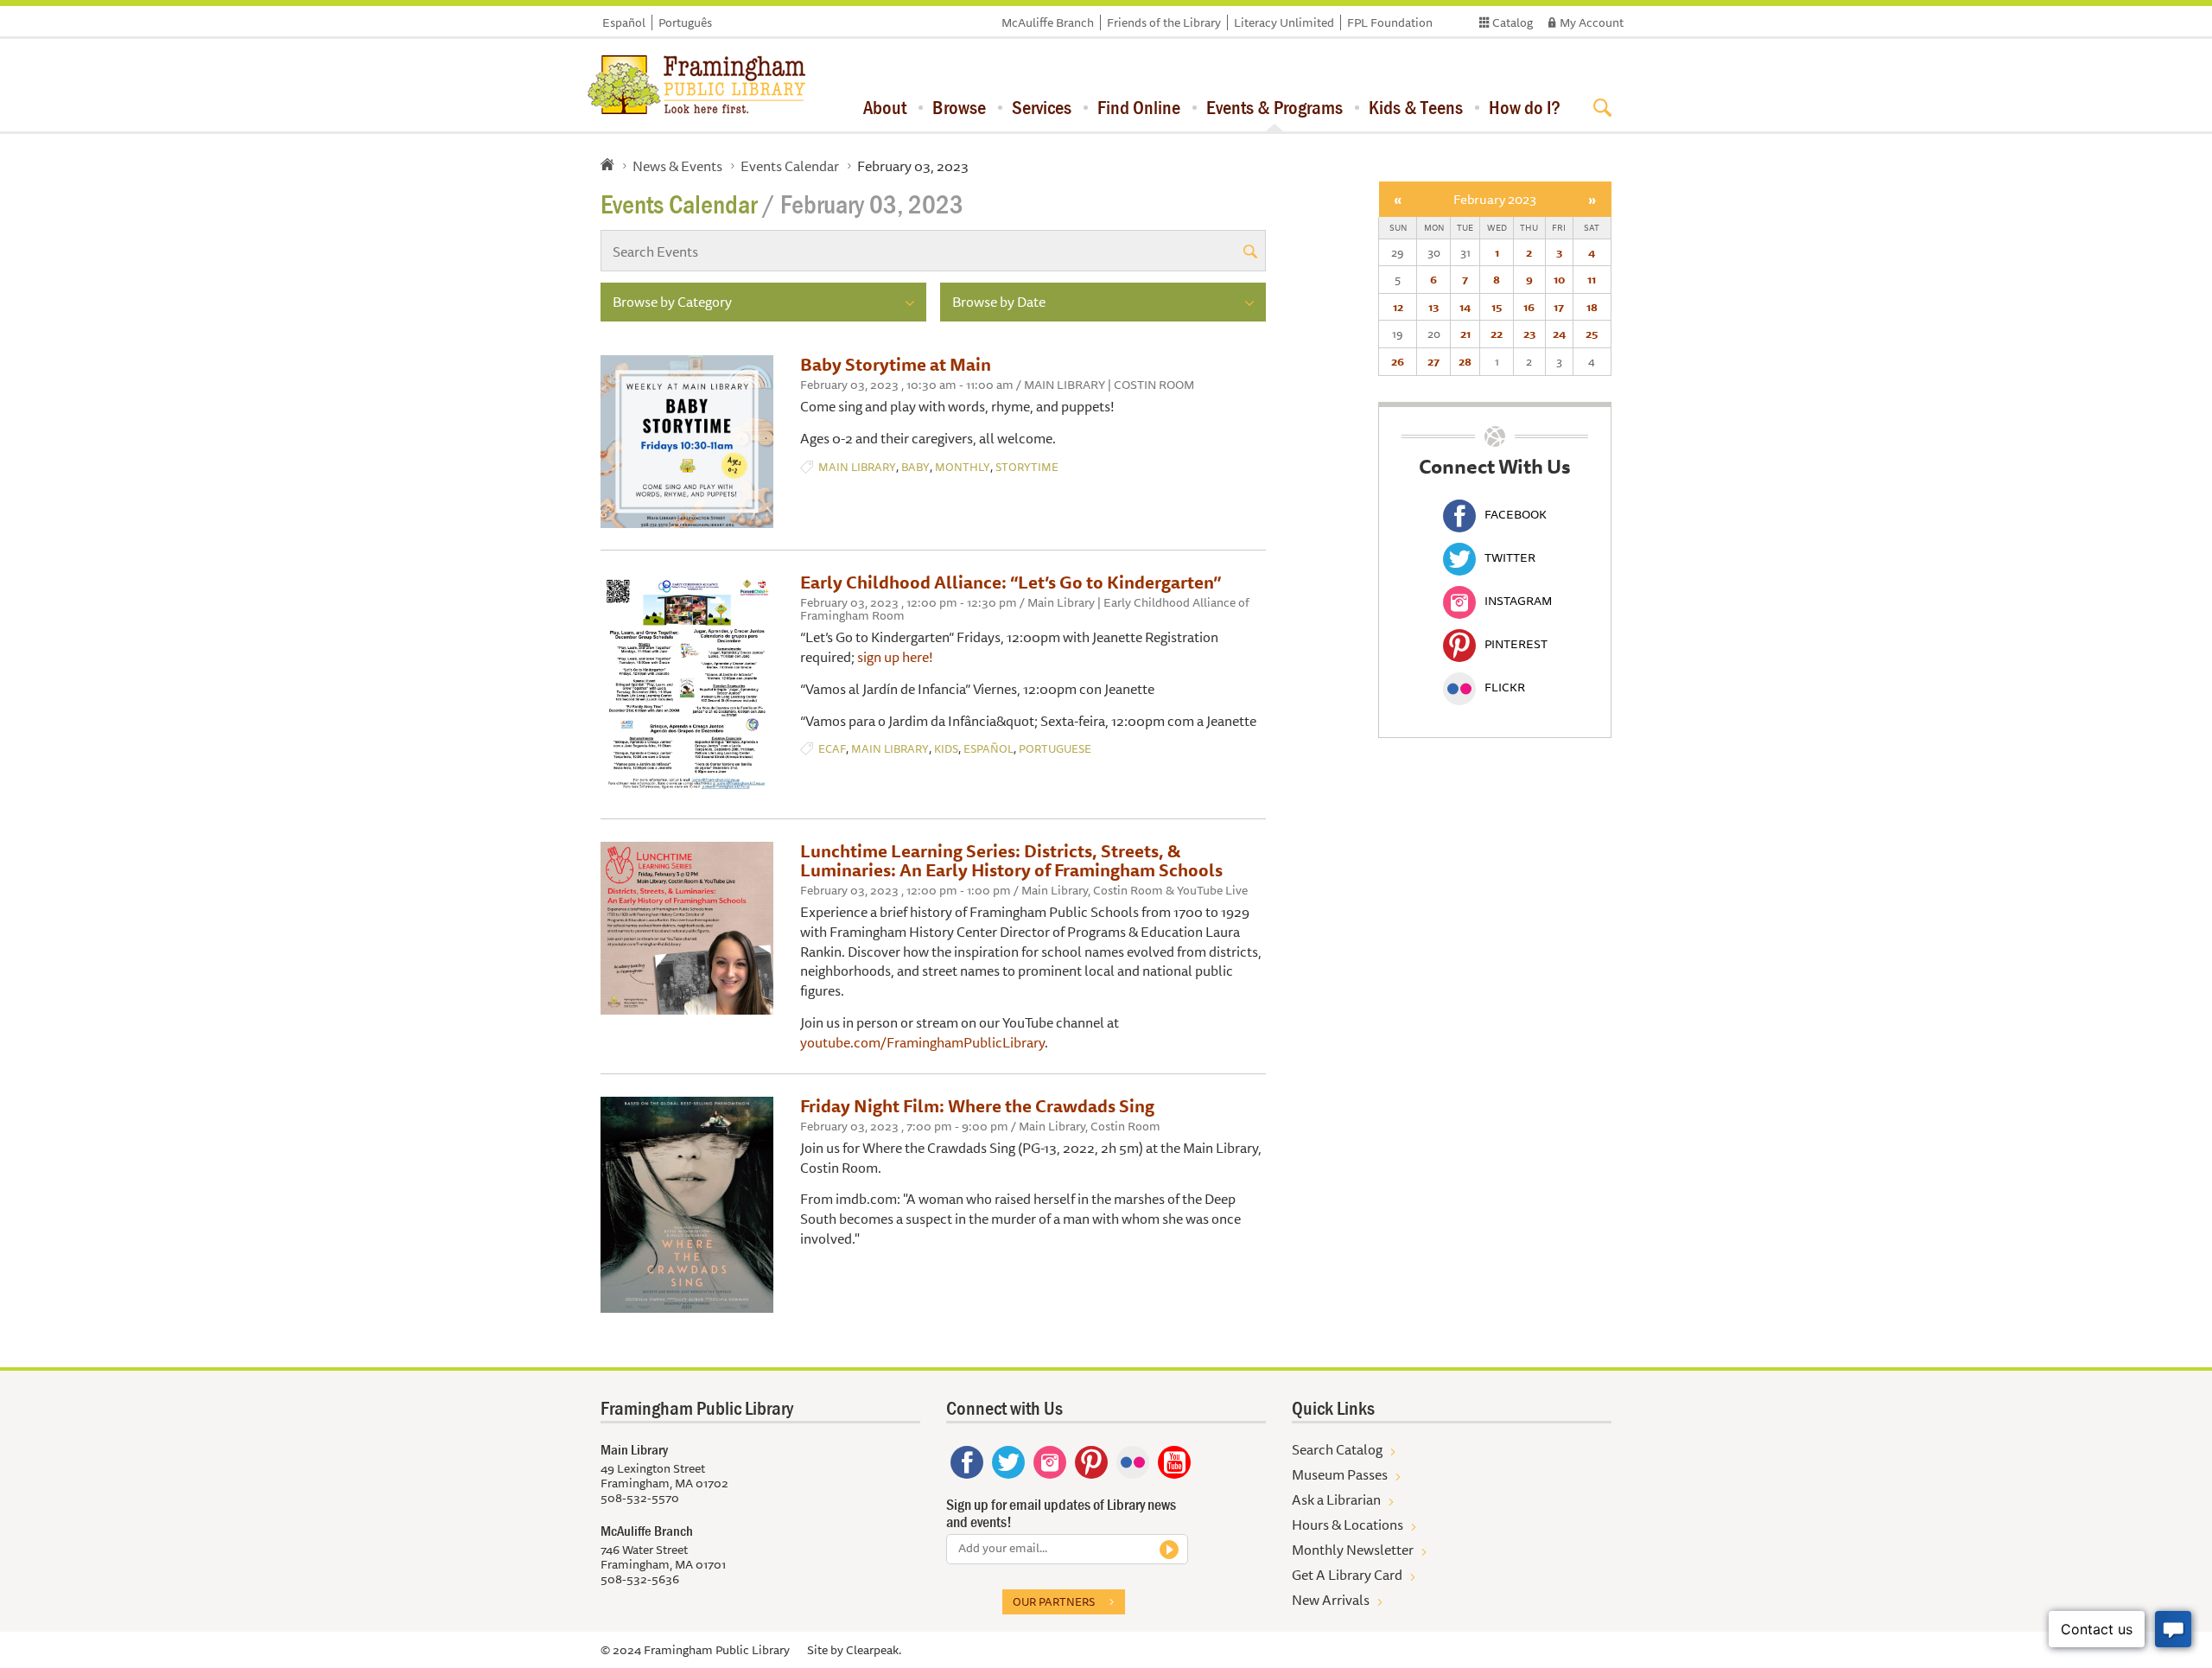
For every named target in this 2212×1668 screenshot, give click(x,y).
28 (1465, 361)
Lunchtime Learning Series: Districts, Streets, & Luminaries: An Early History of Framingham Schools (1011, 860)
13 (1433, 307)
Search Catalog (1337, 1449)
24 (1559, 334)
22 (1497, 334)
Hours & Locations (1348, 1525)
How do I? (1525, 107)
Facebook (1516, 514)
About (885, 107)
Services (1042, 107)
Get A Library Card (1347, 1575)
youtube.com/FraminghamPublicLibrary (922, 1042)
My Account (1592, 22)
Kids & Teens (1416, 107)
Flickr (1505, 687)
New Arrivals (1331, 1600)
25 (1592, 334)
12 (1398, 307)
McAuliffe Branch (1048, 22)
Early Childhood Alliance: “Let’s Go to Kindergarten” (1011, 582)
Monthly (963, 467)
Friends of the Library (1164, 22)
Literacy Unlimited (1284, 22)
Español (624, 22)
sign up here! (896, 657)
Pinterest (1516, 644)
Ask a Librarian (1336, 1499)
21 (1465, 334)
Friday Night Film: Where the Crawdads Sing (977, 1106)
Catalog (1513, 22)
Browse (959, 107)
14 (1465, 307)
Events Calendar (790, 166)
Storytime (1027, 467)
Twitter (1510, 557)
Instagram (1518, 601)
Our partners (1054, 1601)
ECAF (832, 749)
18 (1592, 307)
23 (1529, 334)
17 (1559, 307)
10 (1559, 279)
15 (1497, 307)
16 (1529, 307)
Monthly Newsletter (1353, 1550)
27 (1433, 361)
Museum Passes (1340, 1474)
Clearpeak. (874, 1650)
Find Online (1139, 107)
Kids (946, 749)
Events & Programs (1274, 107)
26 (1398, 361)
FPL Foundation (1390, 22)
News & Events (677, 166)
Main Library (857, 467)
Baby (915, 467)
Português (685, 22)
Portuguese (1055, 749)
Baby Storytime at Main (896, 364)
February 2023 (1495, 199)
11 (1592, 279)
